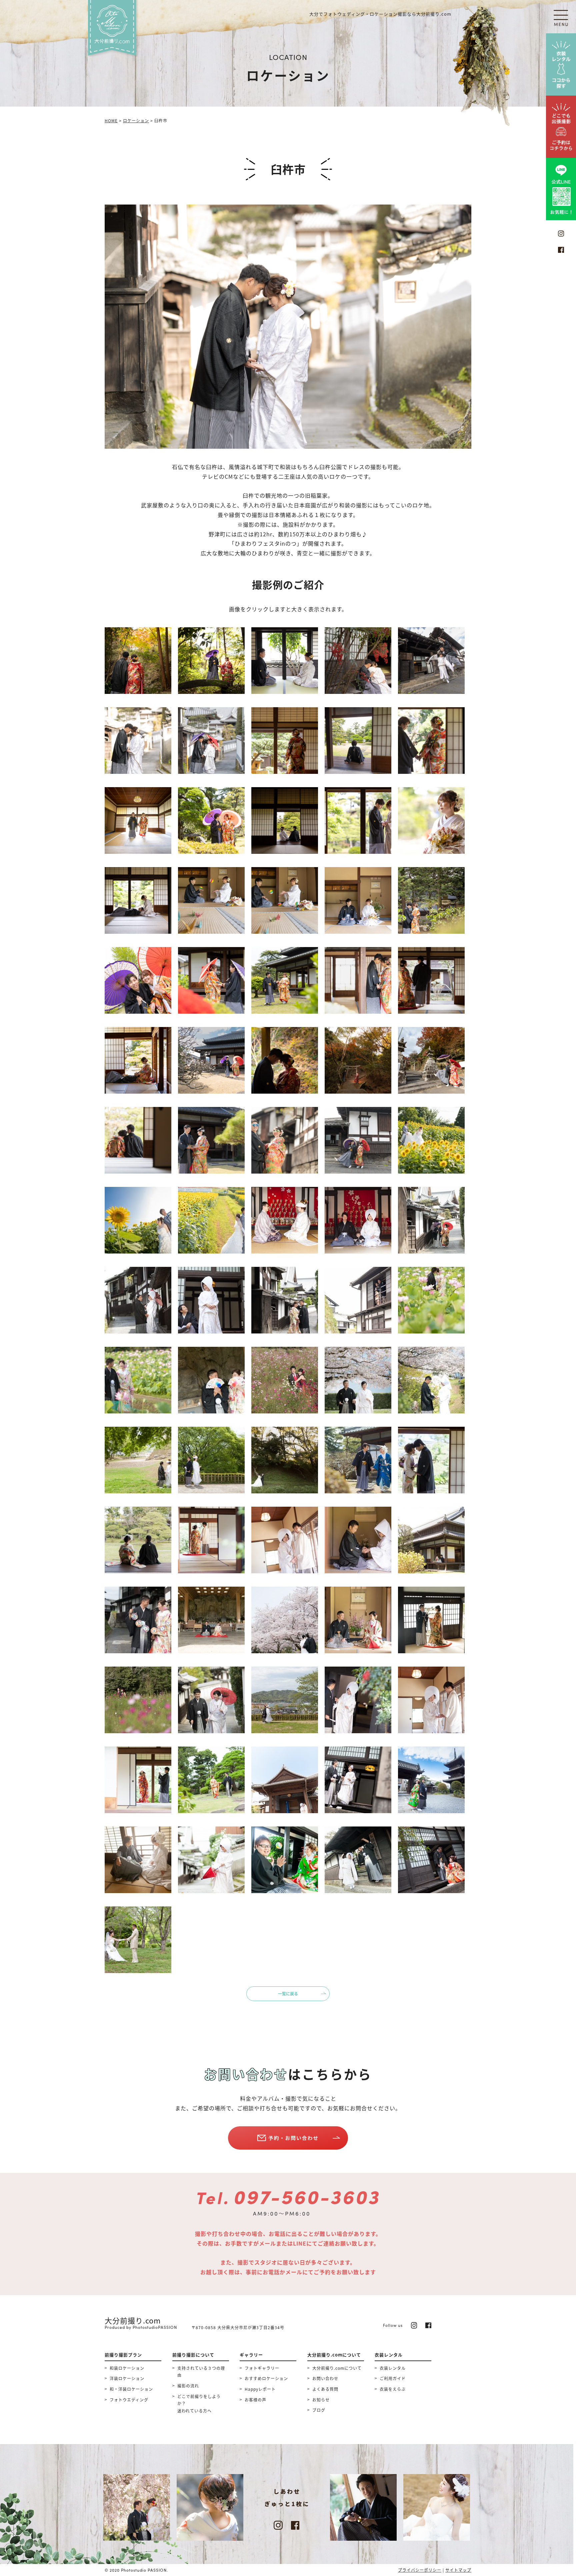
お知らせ (321, 2400)
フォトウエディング (129, 2400)
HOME (111, 120)
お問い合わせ (325, 2378)
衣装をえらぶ (393, 2389)
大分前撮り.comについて (337, 2368)
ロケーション (136, 120)
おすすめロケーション (266, 2378)
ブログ (319, 2410)
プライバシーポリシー (420, 2570)
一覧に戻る (288, 1994)
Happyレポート (260, 2389)
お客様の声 (255, 2400)
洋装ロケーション (127, 2378)
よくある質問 (325, 2389)
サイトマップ (458, 2570)
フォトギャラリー (262, 2368)
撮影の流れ (188, 2386)
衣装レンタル (393, 2368)
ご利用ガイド (393, 2378)
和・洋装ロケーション (131, 2389)
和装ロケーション (127, 2368)
